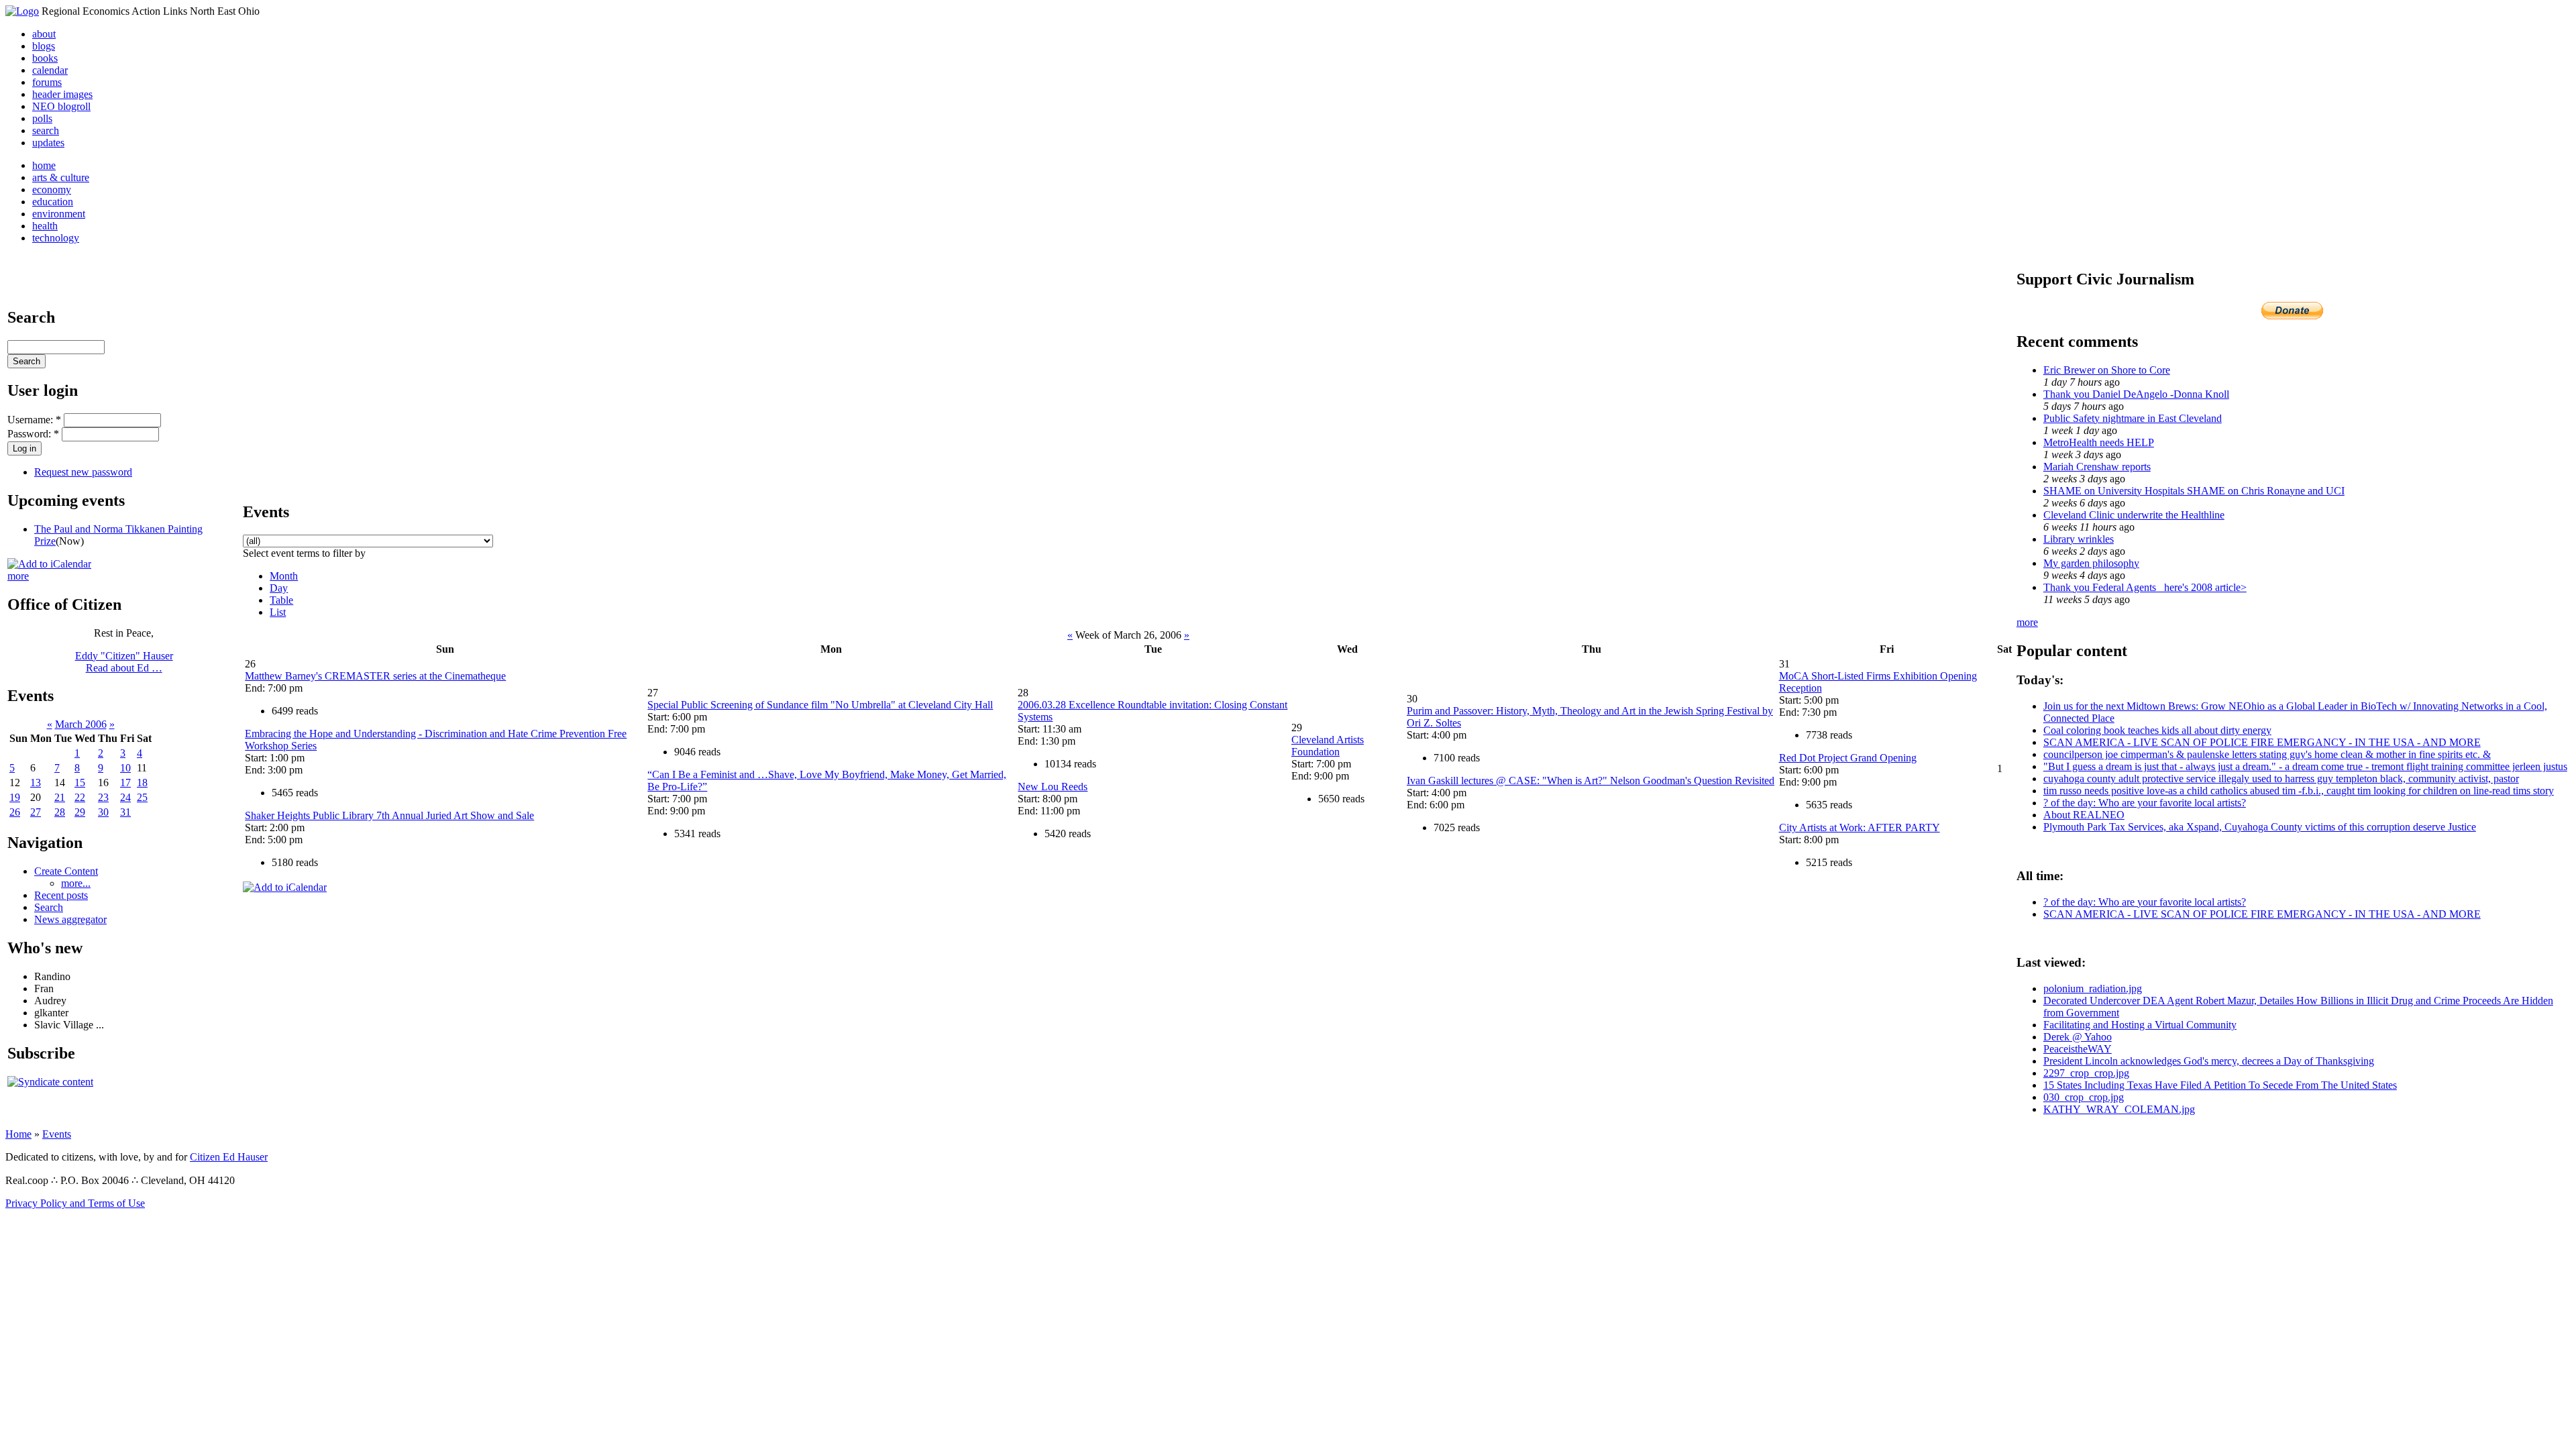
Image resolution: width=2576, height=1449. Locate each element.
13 (36, 783)
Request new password (83, 472)
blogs (44, 46)
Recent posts (61, 895)
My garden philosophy (2091, 563)
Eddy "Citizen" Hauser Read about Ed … (124, 662)
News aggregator (70, 919)
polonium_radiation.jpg (2093, 988)
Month (284, 576)
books (45, 58)
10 (125, 768)
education (53, 202)
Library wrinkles (2079, 539)
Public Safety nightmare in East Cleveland (2133, 418)
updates (48, 143)
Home (18, 1134)
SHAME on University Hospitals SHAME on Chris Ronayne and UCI (2194, 491)
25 (142, 797)
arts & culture (61, 177)
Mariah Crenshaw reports (2097, 467)
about (44, 34)
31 (125, 812)
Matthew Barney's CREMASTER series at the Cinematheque (375, 676)
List (278, 612)
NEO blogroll (61, 106)
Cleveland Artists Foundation (1328, 746)
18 (142, 783)
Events (57, 1134)
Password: (33, 434)
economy (52, 190)
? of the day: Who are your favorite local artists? (2145, 803)
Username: (34, 420)
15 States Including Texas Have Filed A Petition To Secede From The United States (2220, 1085)
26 (15, 812)
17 (125, 783)
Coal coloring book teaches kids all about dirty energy (2157, 730)
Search (49, 907)
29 (80, 812)
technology (56, 238)
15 (80, 783)
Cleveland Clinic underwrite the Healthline (2134, 515)
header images (62, 94)
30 (103, 812)
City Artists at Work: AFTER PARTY (1860, 827)
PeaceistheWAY (2078, 1049)
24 (125, 797)
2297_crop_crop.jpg (2086, 1073)
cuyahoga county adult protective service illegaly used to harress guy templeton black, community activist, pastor (2281, 779)
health (45, 226)
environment (59, 214)
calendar (50, 70)
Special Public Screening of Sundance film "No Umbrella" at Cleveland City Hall (820, 705)
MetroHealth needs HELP (2099, 442)
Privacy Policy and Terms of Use (75, 1203)
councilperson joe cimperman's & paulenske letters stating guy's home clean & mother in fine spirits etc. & (2267, 754)
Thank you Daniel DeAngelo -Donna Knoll (2136, 394)
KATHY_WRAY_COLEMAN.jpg (2119, 1109)
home (44, 165)
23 (103, 797)
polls (42, 118)
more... (76, 883)
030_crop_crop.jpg (2084, 1097)
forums (47, 82)
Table (281, 600)
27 (36, 812)
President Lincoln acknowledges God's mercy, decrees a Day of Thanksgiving (2209, 1061)
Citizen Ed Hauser (229, 1157)
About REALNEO (2084, 815)
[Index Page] (22, 11)
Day (279, 588)
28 (60, 812)
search (46, 130)
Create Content (66, 871)
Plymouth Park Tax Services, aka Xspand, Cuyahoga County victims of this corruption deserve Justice (2260, 827)
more (18, 576)
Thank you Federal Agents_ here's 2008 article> (2145, 587)
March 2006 (81, 724)
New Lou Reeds (1053, 787)
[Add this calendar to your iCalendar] (49, 564)
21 (60, 797)
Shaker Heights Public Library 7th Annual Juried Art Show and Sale (389, 815)
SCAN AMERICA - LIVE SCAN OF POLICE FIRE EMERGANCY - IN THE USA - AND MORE (2262, 742)
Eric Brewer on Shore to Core (2107, 370)
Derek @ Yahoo (2078, 1037)
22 (80, 797)
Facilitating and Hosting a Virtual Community (2140, 1025)
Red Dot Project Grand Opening (1848, 758)
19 (15, 797)
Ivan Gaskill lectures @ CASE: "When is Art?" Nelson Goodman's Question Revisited (1591, 781)
